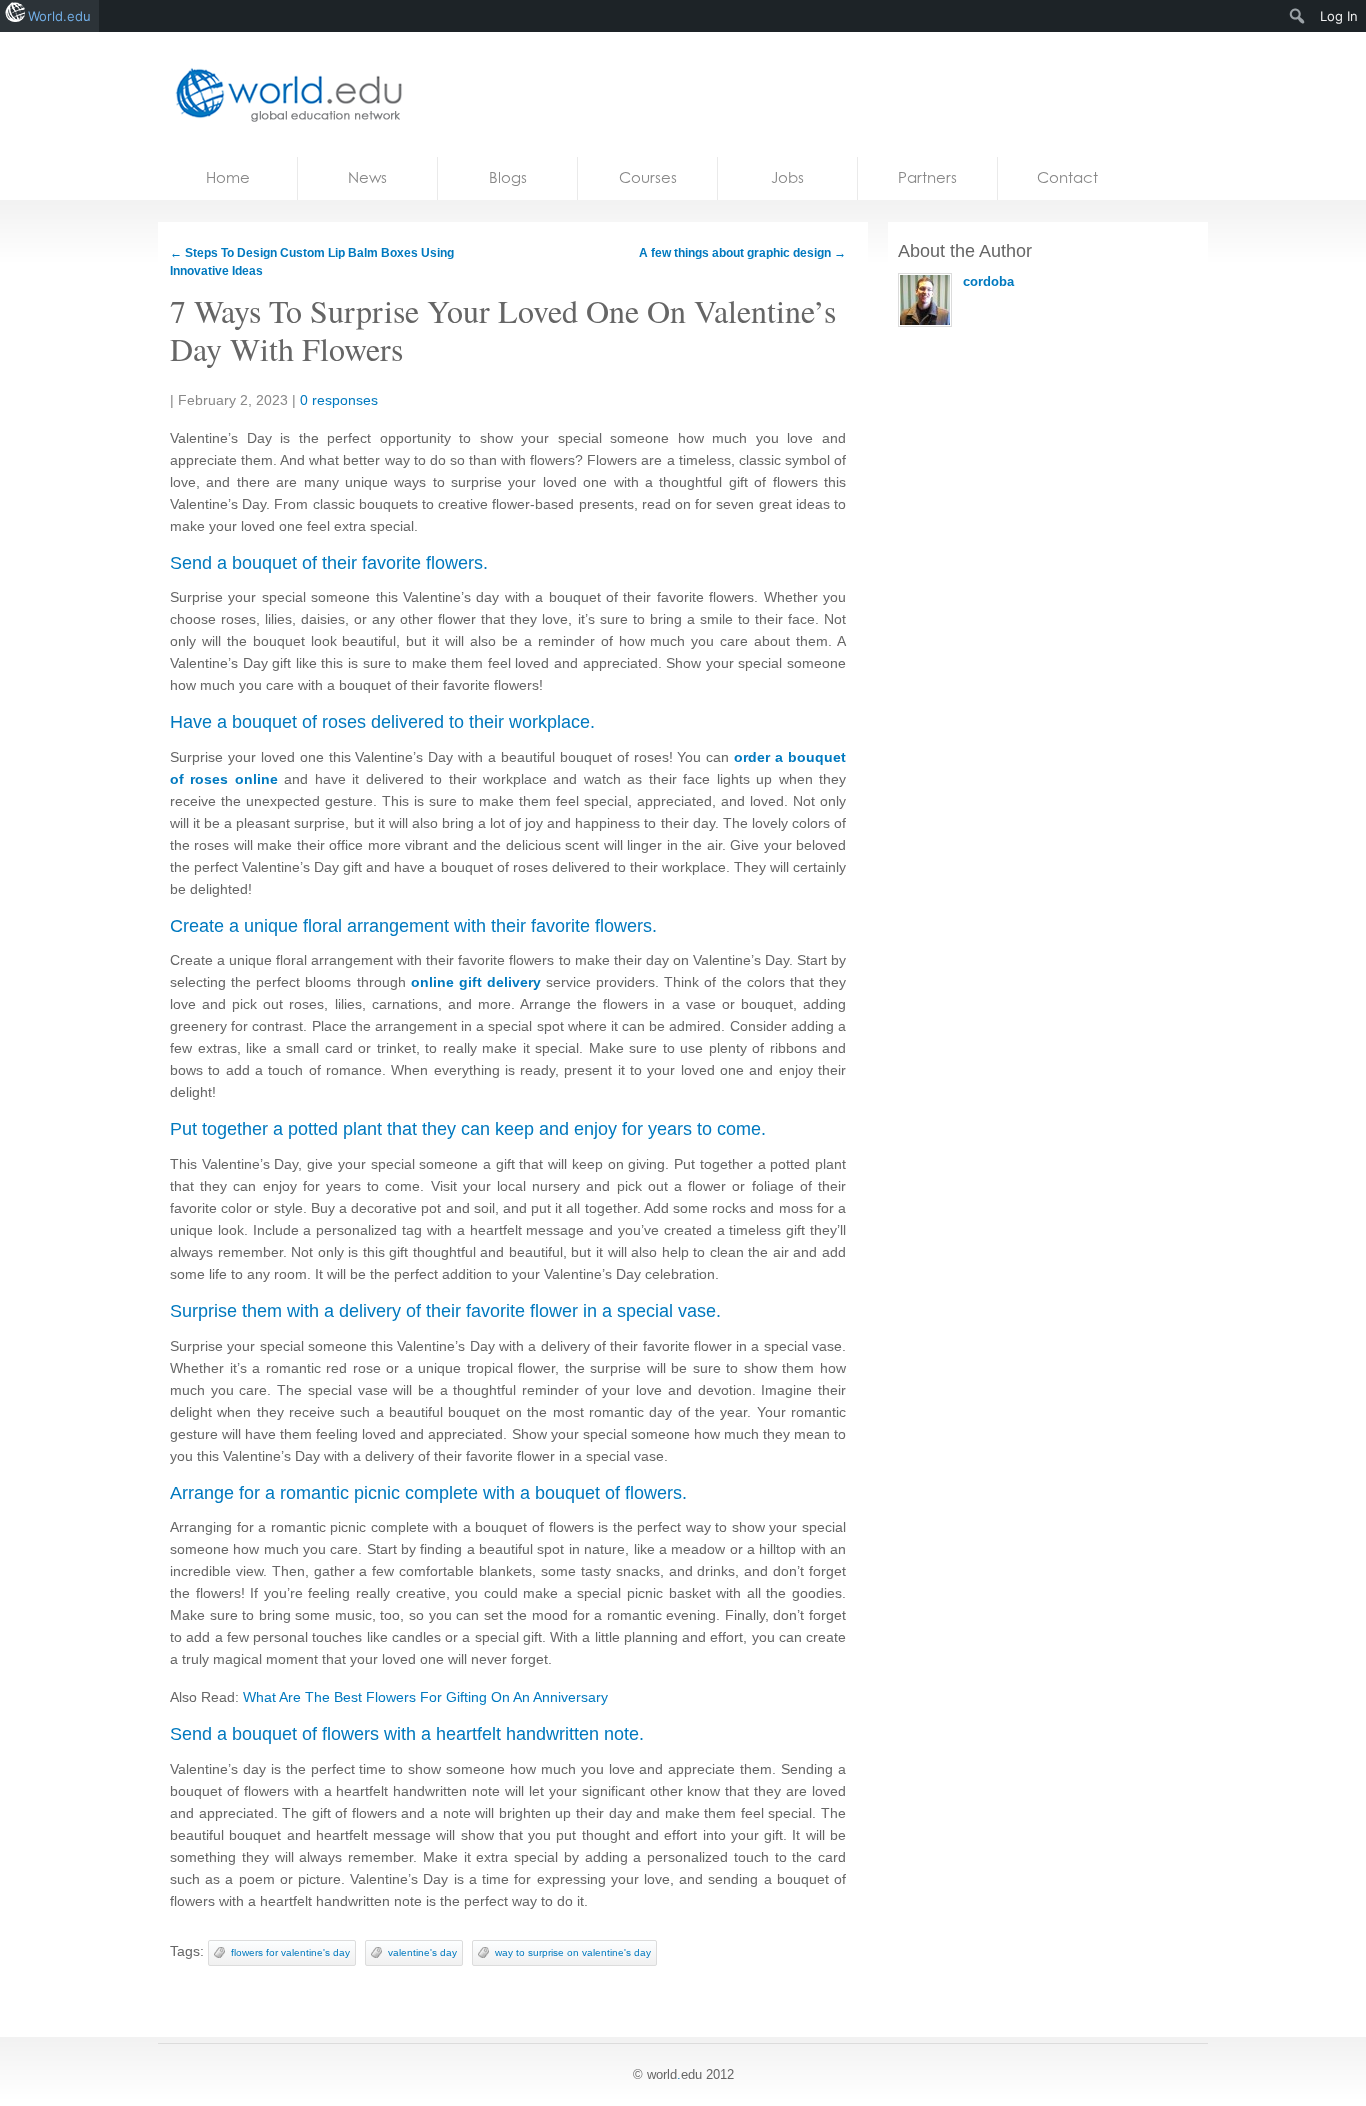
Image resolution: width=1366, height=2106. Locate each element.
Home (228, 177)
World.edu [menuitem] (59, 16)
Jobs (787, 177)
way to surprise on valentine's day (573, 1952)
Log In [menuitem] (1339, 16)
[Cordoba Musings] (283, 94)
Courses (648, 177)
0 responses (339, 400)
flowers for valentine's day (290, 1952)
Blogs (508, 177)
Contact (1067, 177)
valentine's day (422, 1952)
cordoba (988, 281)
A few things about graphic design (742, 253)
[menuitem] (1297, 16)
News (367, 177)
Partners (927, 177)
